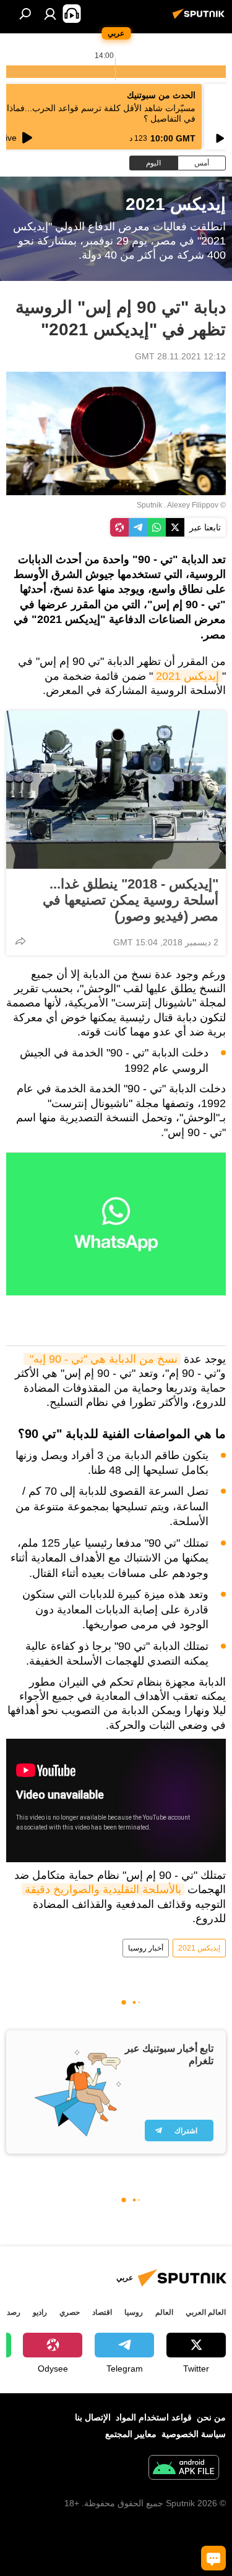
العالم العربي (206, 2312)
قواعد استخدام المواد (154, 2417)
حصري (70, 2312)
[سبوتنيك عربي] (200, 19)
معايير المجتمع (131, 2434)
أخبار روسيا (146, 1948)
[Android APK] (184, 2469)
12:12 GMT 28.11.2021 (180, 356)
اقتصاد (102, 2312)
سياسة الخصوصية (194, 2434)
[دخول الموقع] (50, 14)
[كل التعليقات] (213, 2558)
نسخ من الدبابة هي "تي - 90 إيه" (102, 1359)
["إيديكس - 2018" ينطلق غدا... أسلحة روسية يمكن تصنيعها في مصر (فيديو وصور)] (116, 790)
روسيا (134, 2312)
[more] (20, 941)
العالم (164, 2312)
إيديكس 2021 (187, 676)
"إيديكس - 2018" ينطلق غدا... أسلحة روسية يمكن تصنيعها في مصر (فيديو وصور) (131, 900)
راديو (40, 2312)
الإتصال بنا (93, 2417)
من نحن (211, 2417)
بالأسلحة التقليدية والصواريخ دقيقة (103, 1889)
